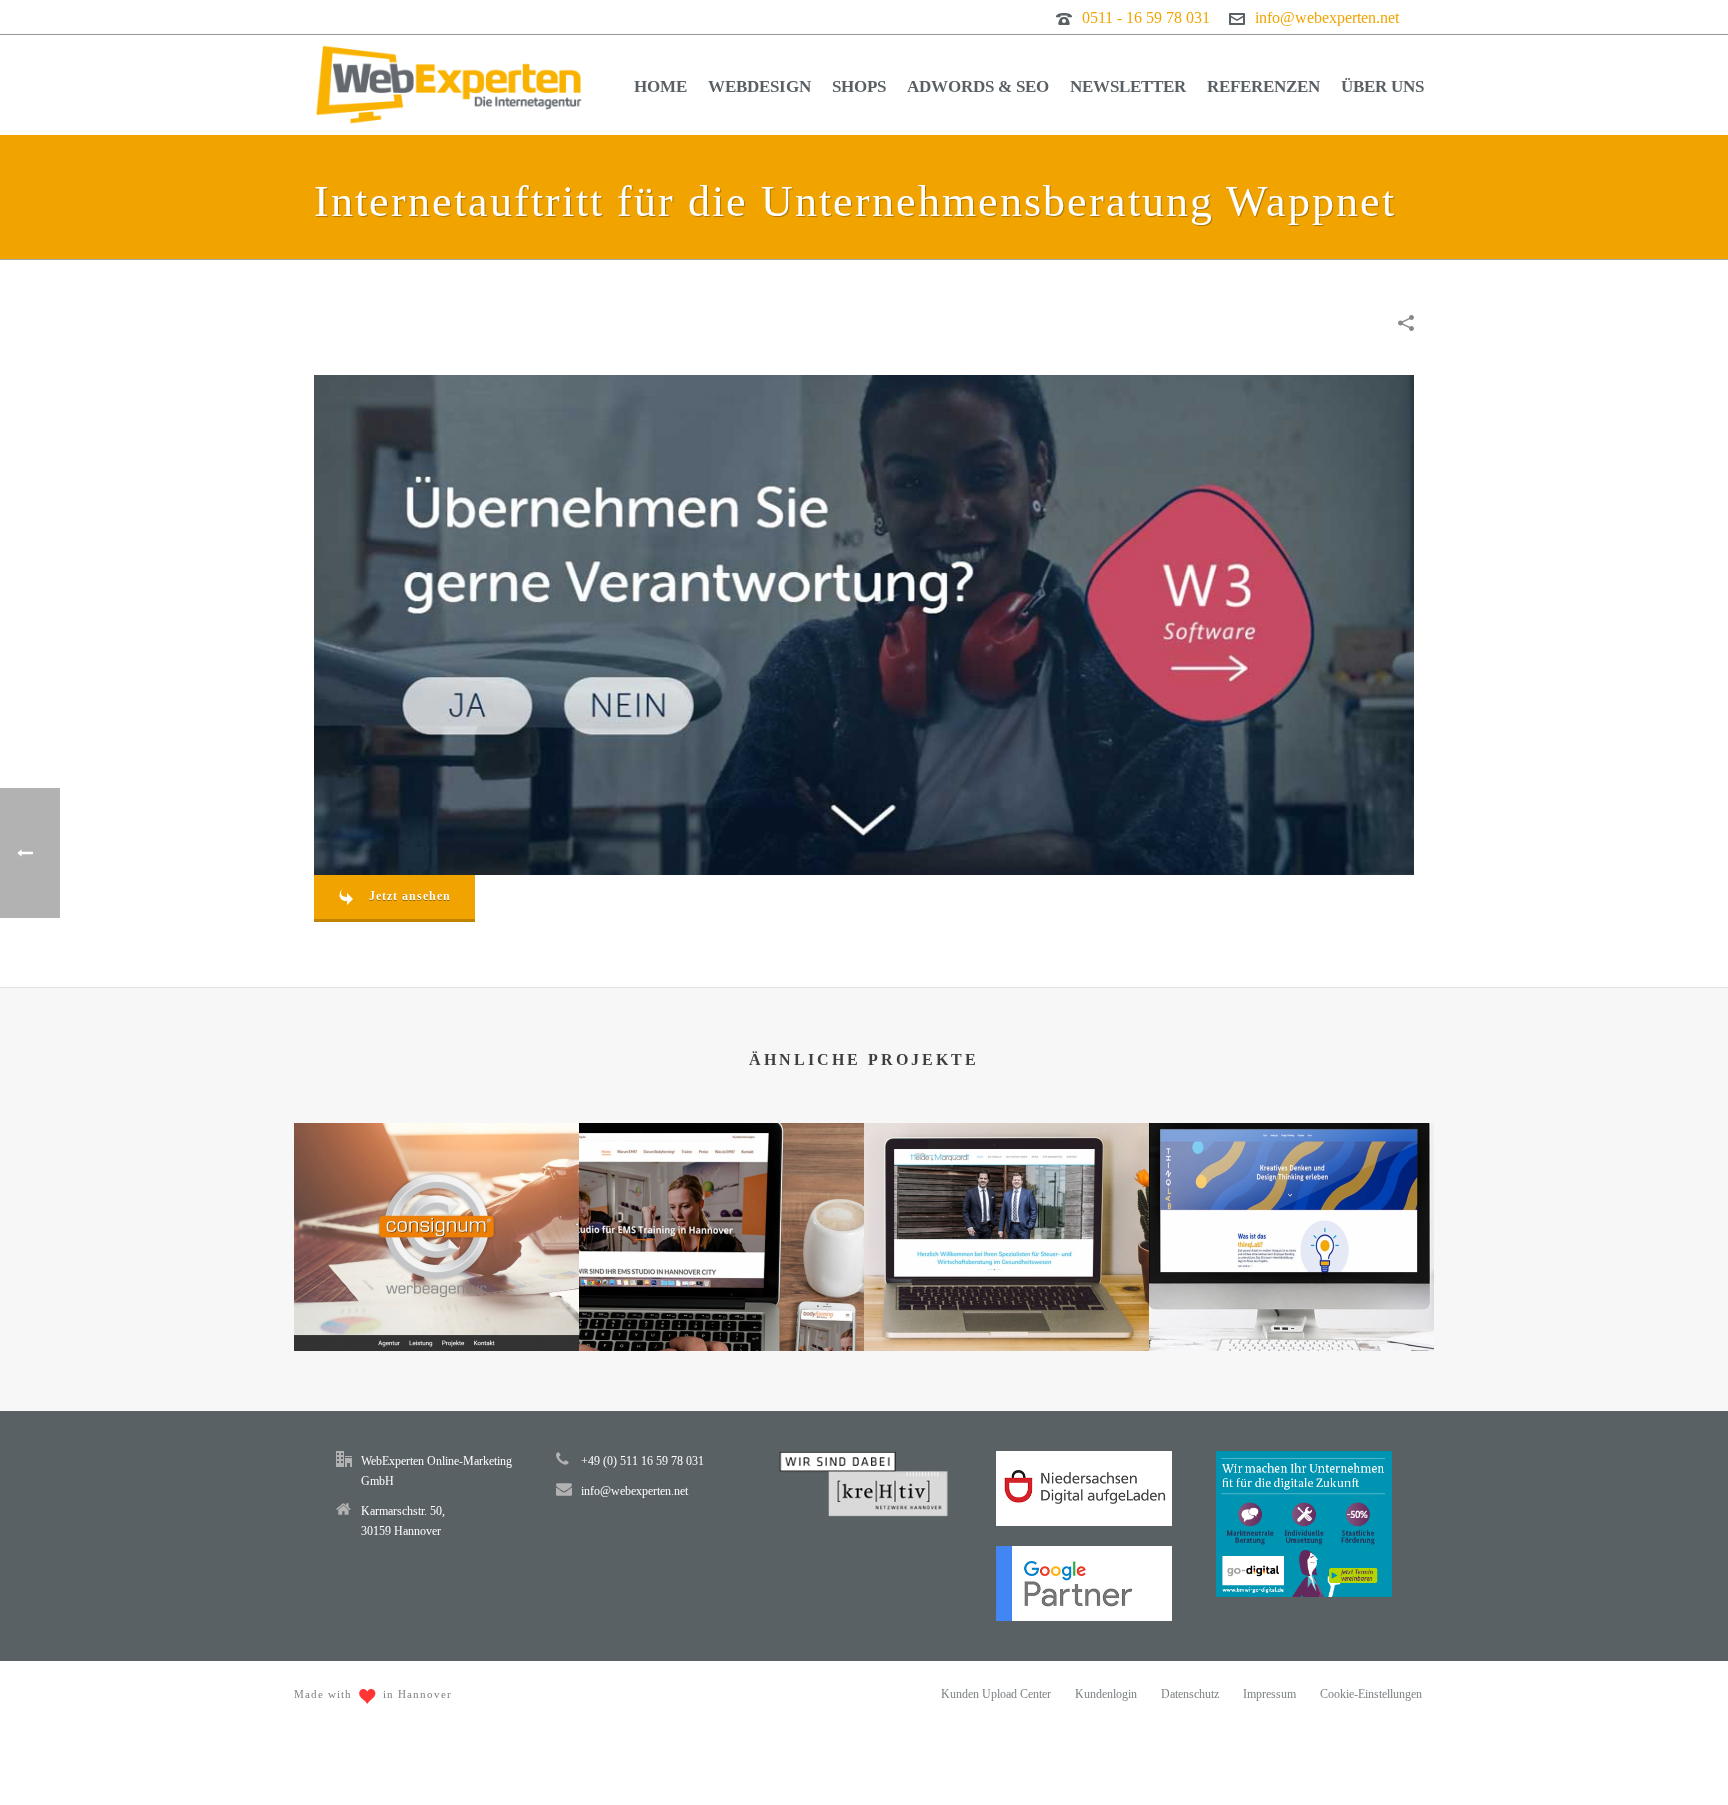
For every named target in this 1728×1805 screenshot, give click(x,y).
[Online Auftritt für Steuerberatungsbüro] (1006, 1202)
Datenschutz (1190, 1694)
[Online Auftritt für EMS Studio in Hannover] (721, 1202)
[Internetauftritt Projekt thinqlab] (1291, 1202)
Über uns (1382, 86)
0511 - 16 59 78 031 (1146, 17)
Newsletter (1128, 86)
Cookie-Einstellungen (1371, 1694)
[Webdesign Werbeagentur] (436, 1202)
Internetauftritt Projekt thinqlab (1292, 1298)
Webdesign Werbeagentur (436, 1298)
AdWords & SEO (978, 86)
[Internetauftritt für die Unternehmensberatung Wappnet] (864, 623)
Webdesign (759, 86)
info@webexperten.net (1327, 17)
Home (660, 86)
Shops (859, 86)
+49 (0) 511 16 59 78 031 (642, 1461)
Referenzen (1263, 86)
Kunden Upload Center (996, 1694)
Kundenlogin (1106, 1694)
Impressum (1269, 1694)
